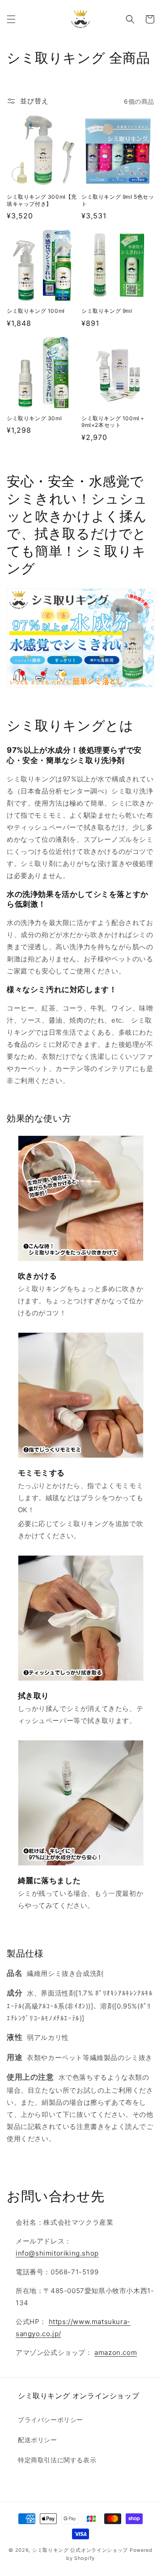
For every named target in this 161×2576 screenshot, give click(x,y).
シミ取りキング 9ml (107, 311)
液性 (15, 2037)
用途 (15, 2057)
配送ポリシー (38, 2440)
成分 (15, 1993)
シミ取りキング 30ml (34, 418)
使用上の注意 (30, 2077)
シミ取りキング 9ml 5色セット (118, 200)
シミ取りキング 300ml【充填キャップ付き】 (42, 200)
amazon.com (116, 2352)
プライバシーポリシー (51, 2420)
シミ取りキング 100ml (36, 311)
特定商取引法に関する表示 (57, 2460)
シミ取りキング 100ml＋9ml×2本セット (113, 422)
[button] (11, 19)
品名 (15, 1973)
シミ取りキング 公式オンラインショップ (80, 2550)
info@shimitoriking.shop (57, 2253)
